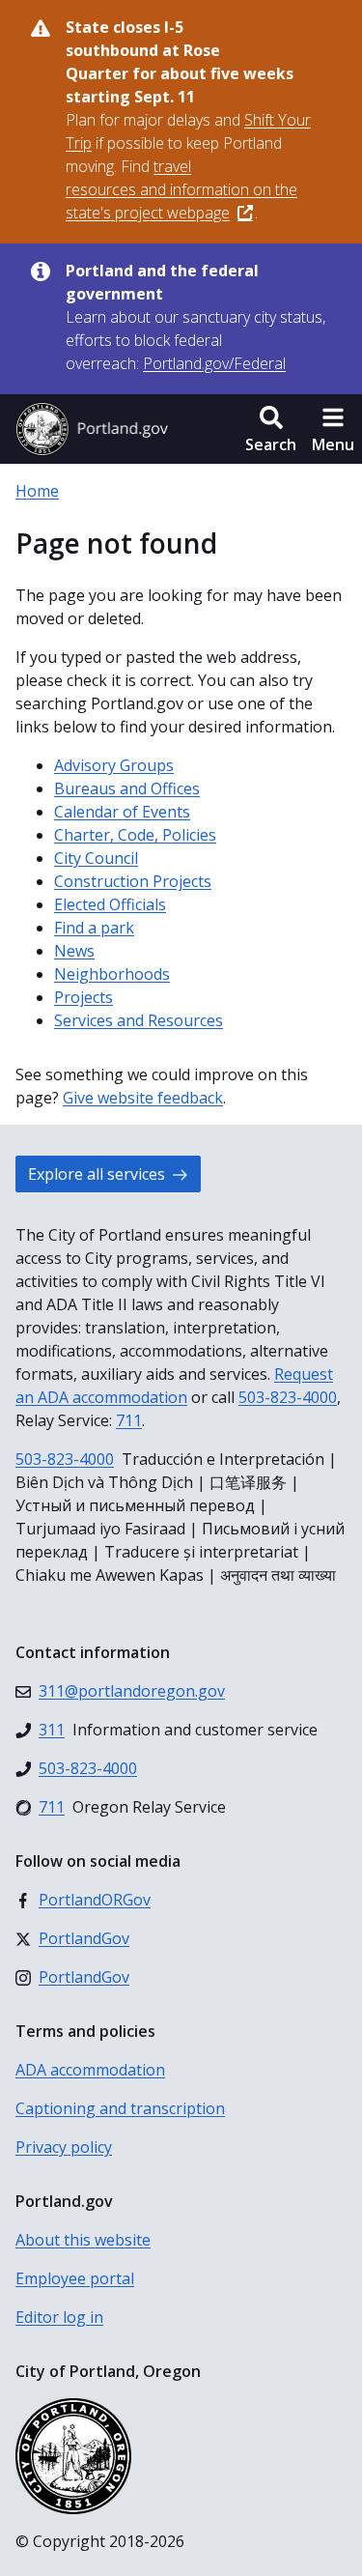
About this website (83, 2240)
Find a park (94, 928)
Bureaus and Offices (127, 788)
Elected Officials (110, 904)
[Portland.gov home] (92, 429)
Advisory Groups (114, 765)
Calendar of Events (122, 812)
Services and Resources (139, 1020)
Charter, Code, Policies (135, 835)
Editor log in (59, 2317)
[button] (271, 429)
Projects (84, 997)
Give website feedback (143, 1098)
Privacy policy (64, 2147)
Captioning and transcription (120, 2108)
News (74, 951)
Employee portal (75, 2278)
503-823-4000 (288, 1397)
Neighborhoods (112, 974)
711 (129, 1420)
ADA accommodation (90, 2070)
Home (37, 491)
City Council (96, 858)
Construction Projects (133, 881)
